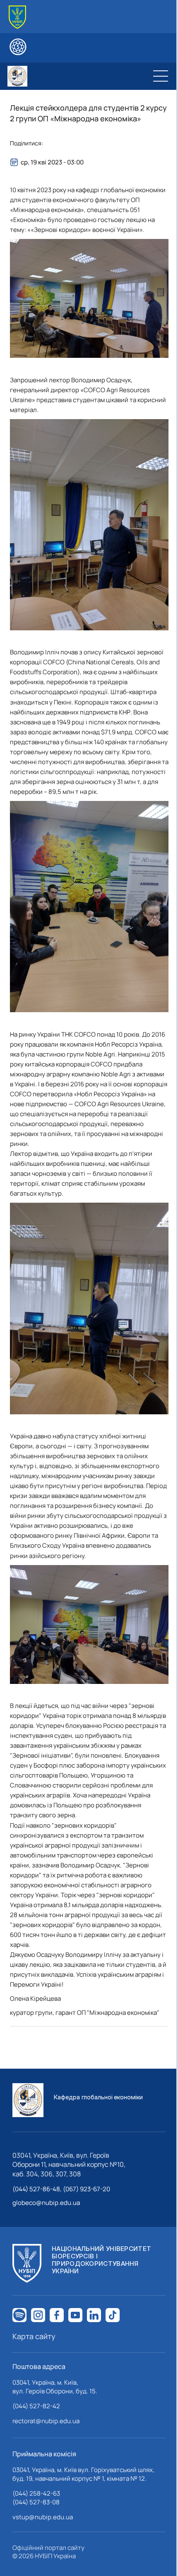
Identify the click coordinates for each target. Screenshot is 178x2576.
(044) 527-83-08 (36, 2502)
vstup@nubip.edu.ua (43, 2517)
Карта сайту (34, 2336)
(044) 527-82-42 (36, 2406)
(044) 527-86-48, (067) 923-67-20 (61, 2189)
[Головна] (17, 17)
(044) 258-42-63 (36, 2493)
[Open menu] (161, 76)
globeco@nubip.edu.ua (46, 2203)
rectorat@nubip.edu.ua (46, 2421)
